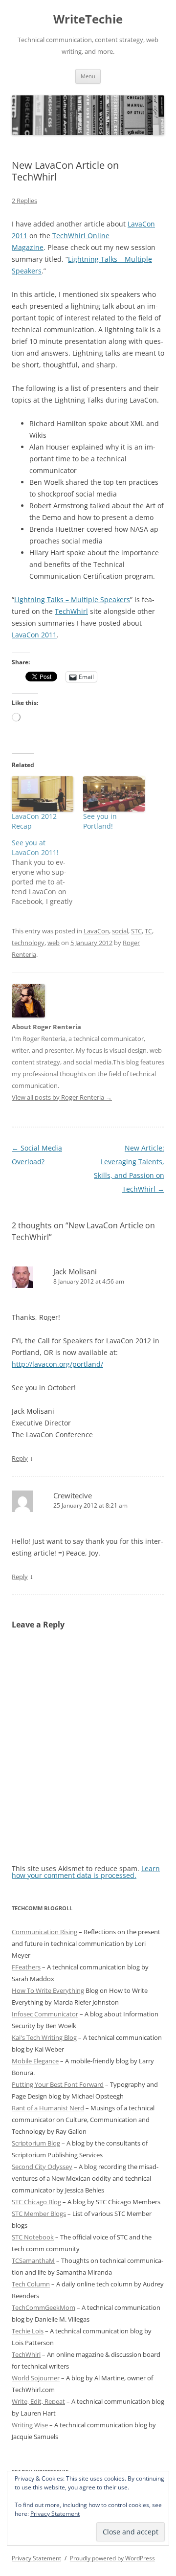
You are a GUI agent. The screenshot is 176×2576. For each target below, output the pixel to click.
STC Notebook (33, 2237)
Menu (88, 76)
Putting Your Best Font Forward (58, 2084)
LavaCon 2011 (34, 635)
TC (148, 931)
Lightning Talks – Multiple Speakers (72, 599)
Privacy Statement (55, 2514)
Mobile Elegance (35, 2061)
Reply (20, 1458)
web (54, 943)
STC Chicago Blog (36, 2202)
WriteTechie (88, 19)
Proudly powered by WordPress (112, 2558)
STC (136, 931)
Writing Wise (30, 2425)
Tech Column (31, 2284)
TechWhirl (71, 611)
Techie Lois (28, 2331)
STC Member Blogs (39, 2214)
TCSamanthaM (33, 2260)
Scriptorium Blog (36, 2143)
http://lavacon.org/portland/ (57, 1364)
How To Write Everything (48, 1990)
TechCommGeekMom (44, 2307)
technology (28, 943)
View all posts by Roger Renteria (62, 1097)
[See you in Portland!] (114, 794)
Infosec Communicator (45, 2014)
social (120, 931)
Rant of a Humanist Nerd (48, 2108)
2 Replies (24, 201)
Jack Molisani (75, 1271)
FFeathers (26, 1967)
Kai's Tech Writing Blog (44, 2037)
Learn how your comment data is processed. (86, 1872)
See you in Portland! (100, 821)
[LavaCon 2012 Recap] (43, 794)
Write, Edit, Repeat (38, 2401)
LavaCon (96, 931)
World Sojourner (36, 2378)
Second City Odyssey (42, 2167)
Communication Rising (44, 1932)
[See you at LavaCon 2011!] (47, 872)
